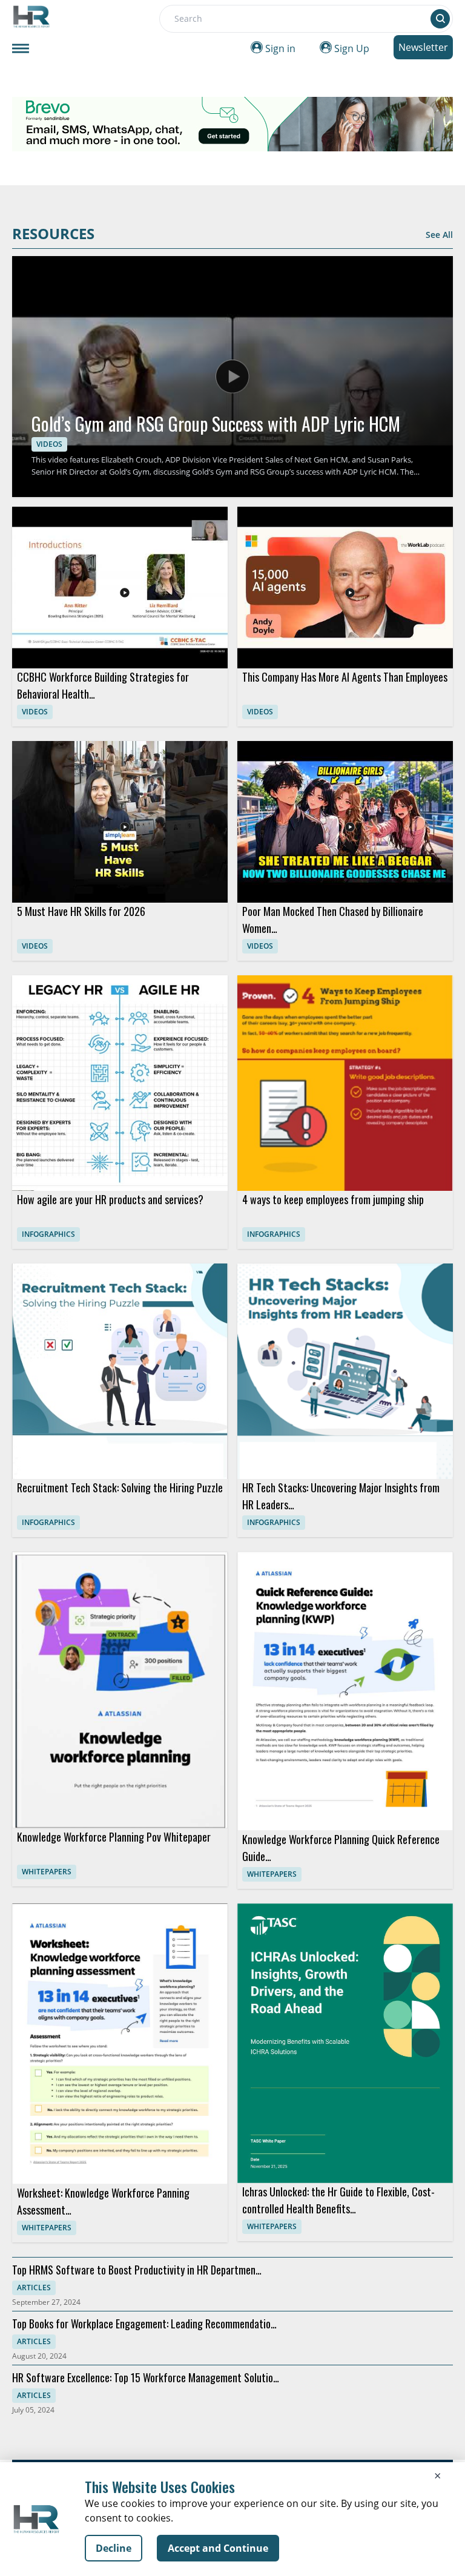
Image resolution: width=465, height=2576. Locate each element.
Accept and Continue (218, 2548)
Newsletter (423, 47)
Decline (114, 2548)
